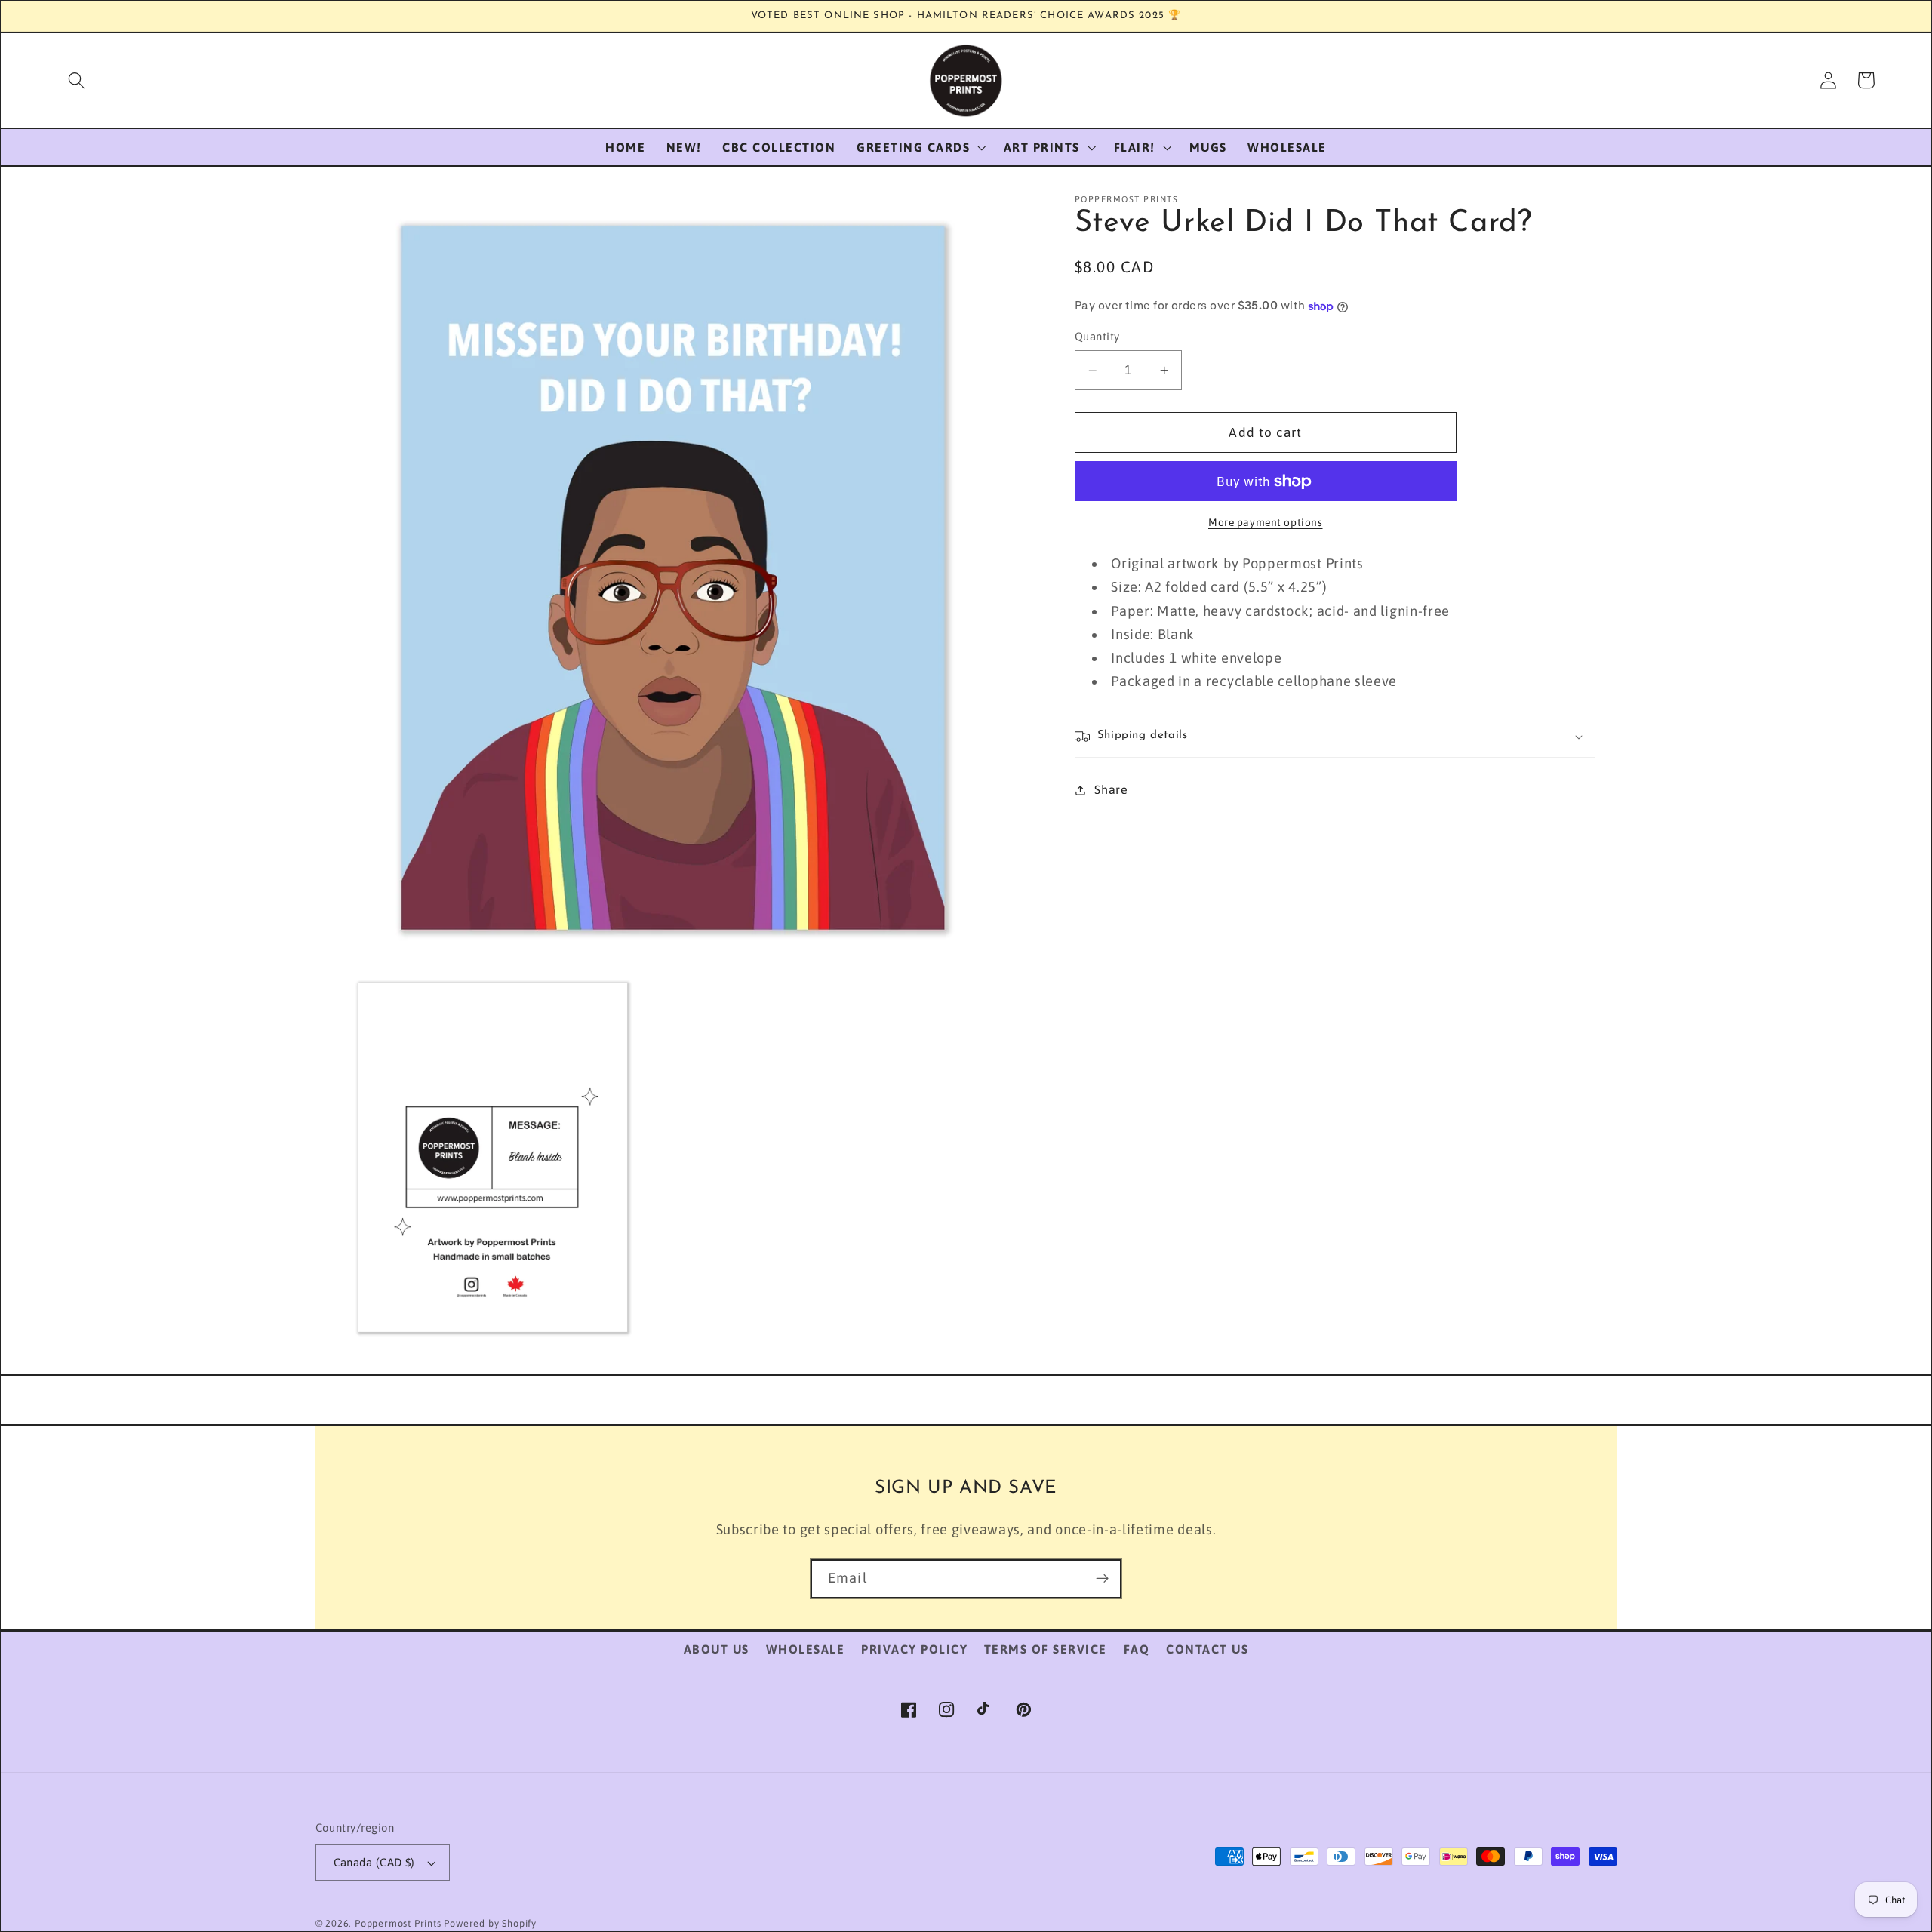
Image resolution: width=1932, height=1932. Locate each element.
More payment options (1266, 522)
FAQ (1137, 1649)
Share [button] (1111, 789)
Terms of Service (1046, 1649)
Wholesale (806, 1649)
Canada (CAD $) (374, 1862)
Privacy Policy (914, 1649)
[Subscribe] (1102, 1579)
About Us (717, 1649)
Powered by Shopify (490, 1923)
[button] (77, 80)
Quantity (1097, 337)
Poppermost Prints (398, 1923)
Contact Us (1207, 1649)
